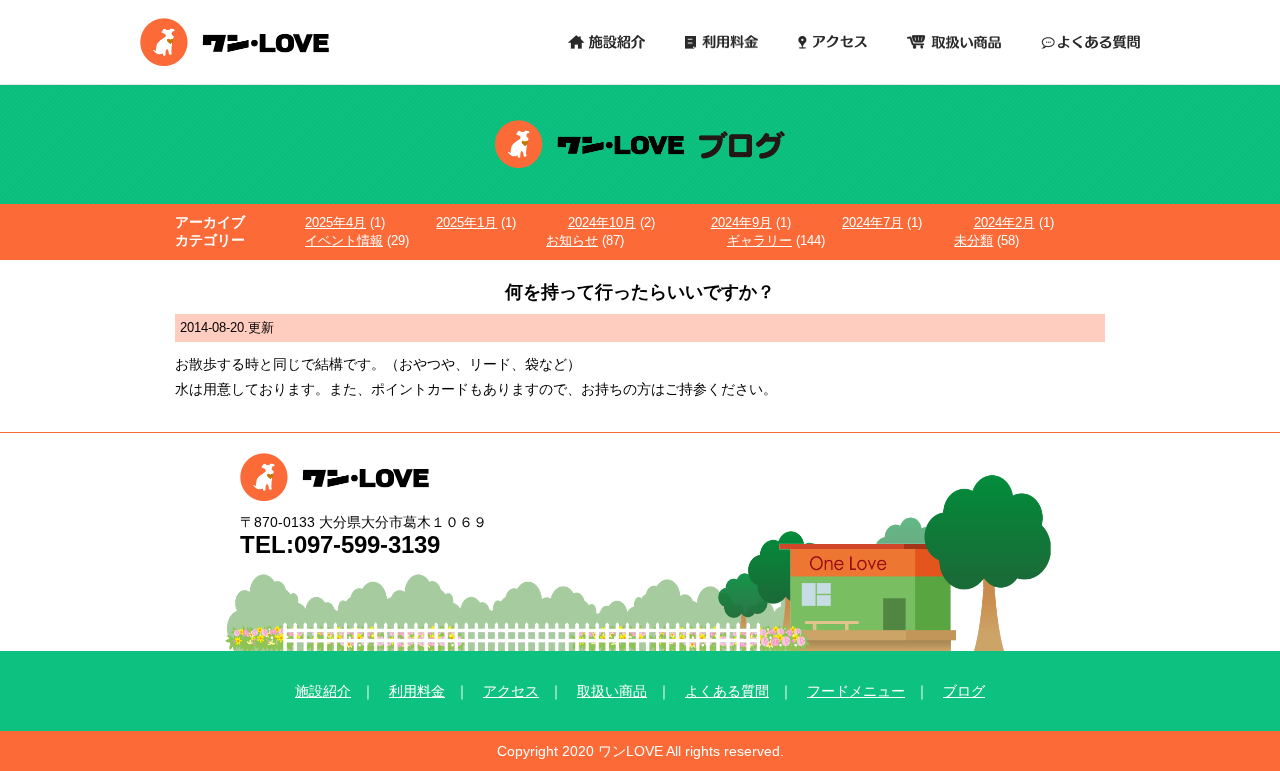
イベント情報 (344, 240)
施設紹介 (323, 691)
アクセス (511, 691)
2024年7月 (872, 222)
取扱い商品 (612, 691)
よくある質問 (727, 691)
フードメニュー (856, 691)
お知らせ (572, 240)
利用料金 (417, 691)
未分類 (973, 240)
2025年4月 (335, 222)
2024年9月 (741, 222)
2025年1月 (466, 222)
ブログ (964, 691)
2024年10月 (602, 222)
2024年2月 (1004, 222)
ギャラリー (759, 240)
